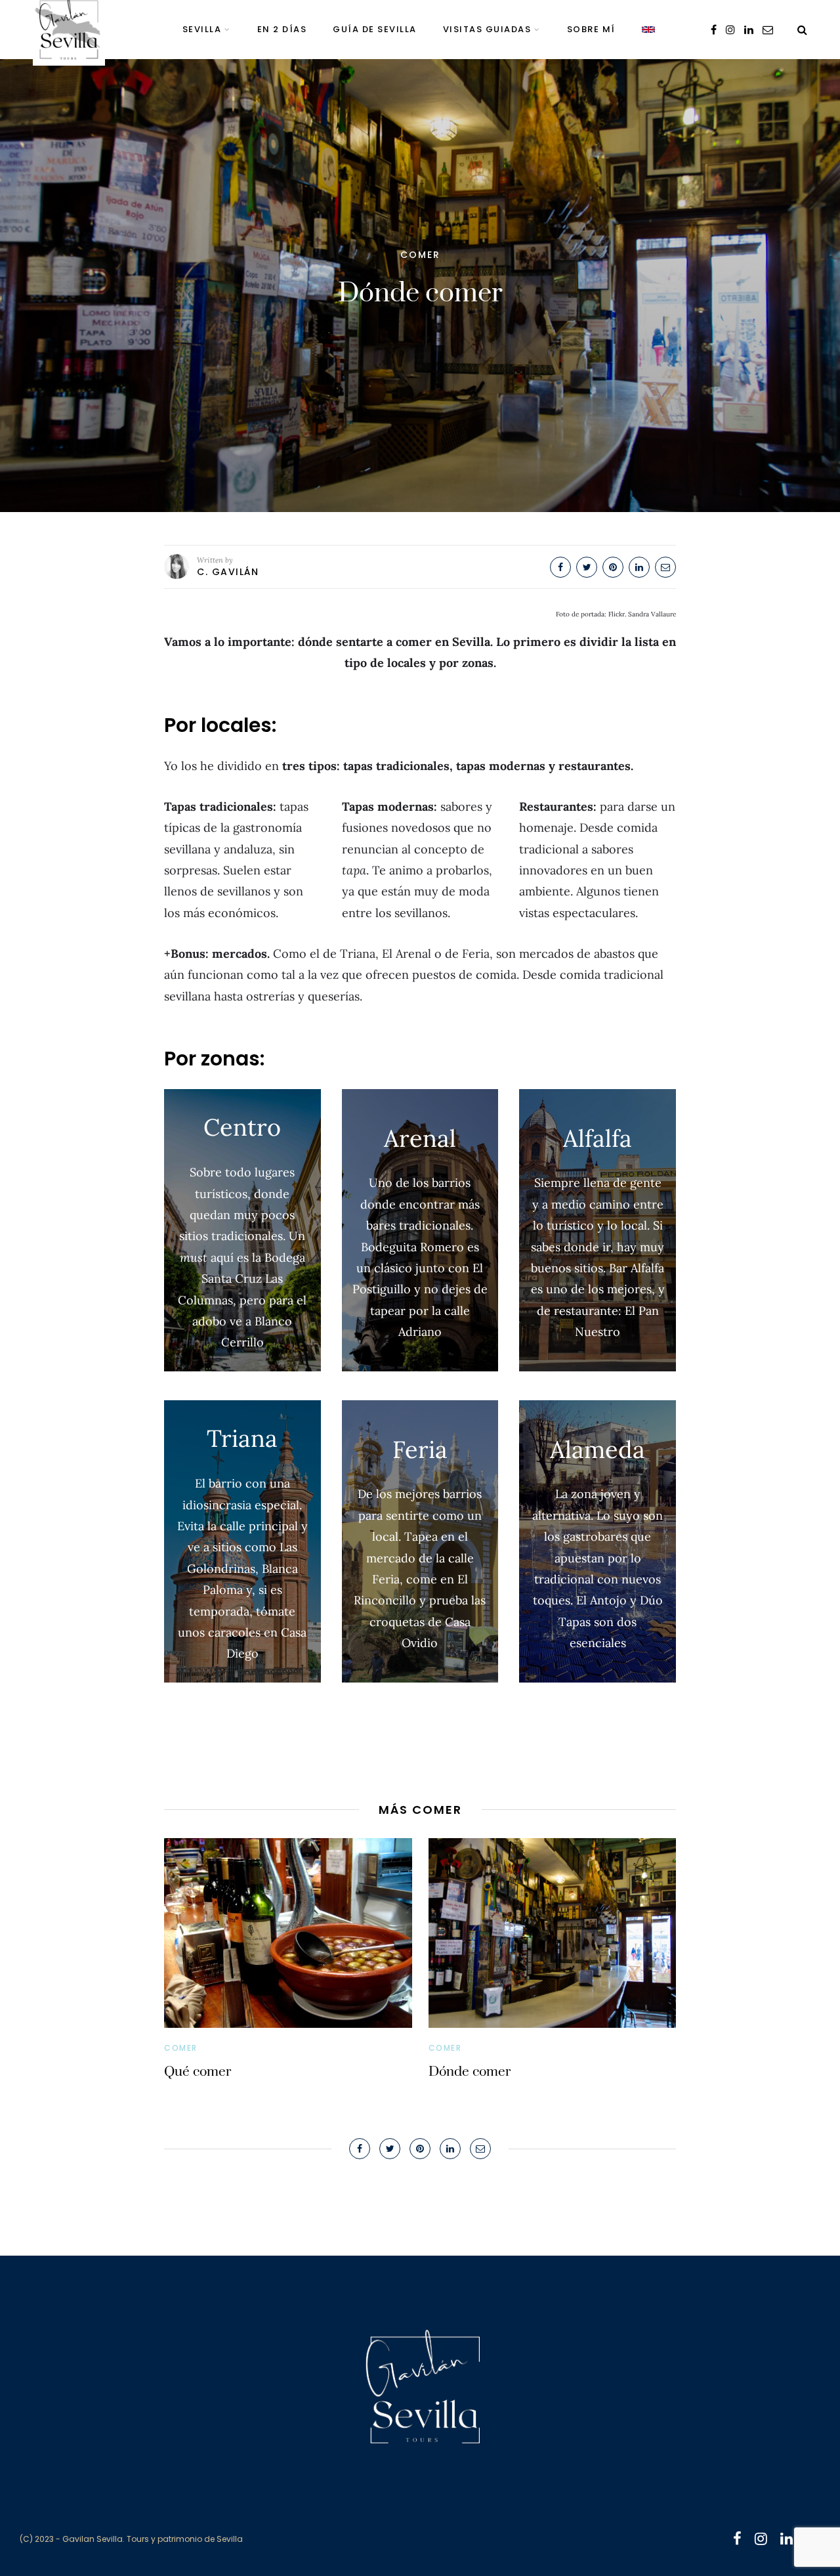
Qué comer (198, 2072)
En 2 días (282, 29)
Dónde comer (470, 2072)
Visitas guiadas (487, 29)
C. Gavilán (228, 572)
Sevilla (202, 29)
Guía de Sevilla (375, 29)
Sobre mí (591, 29)
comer (420, 255)
